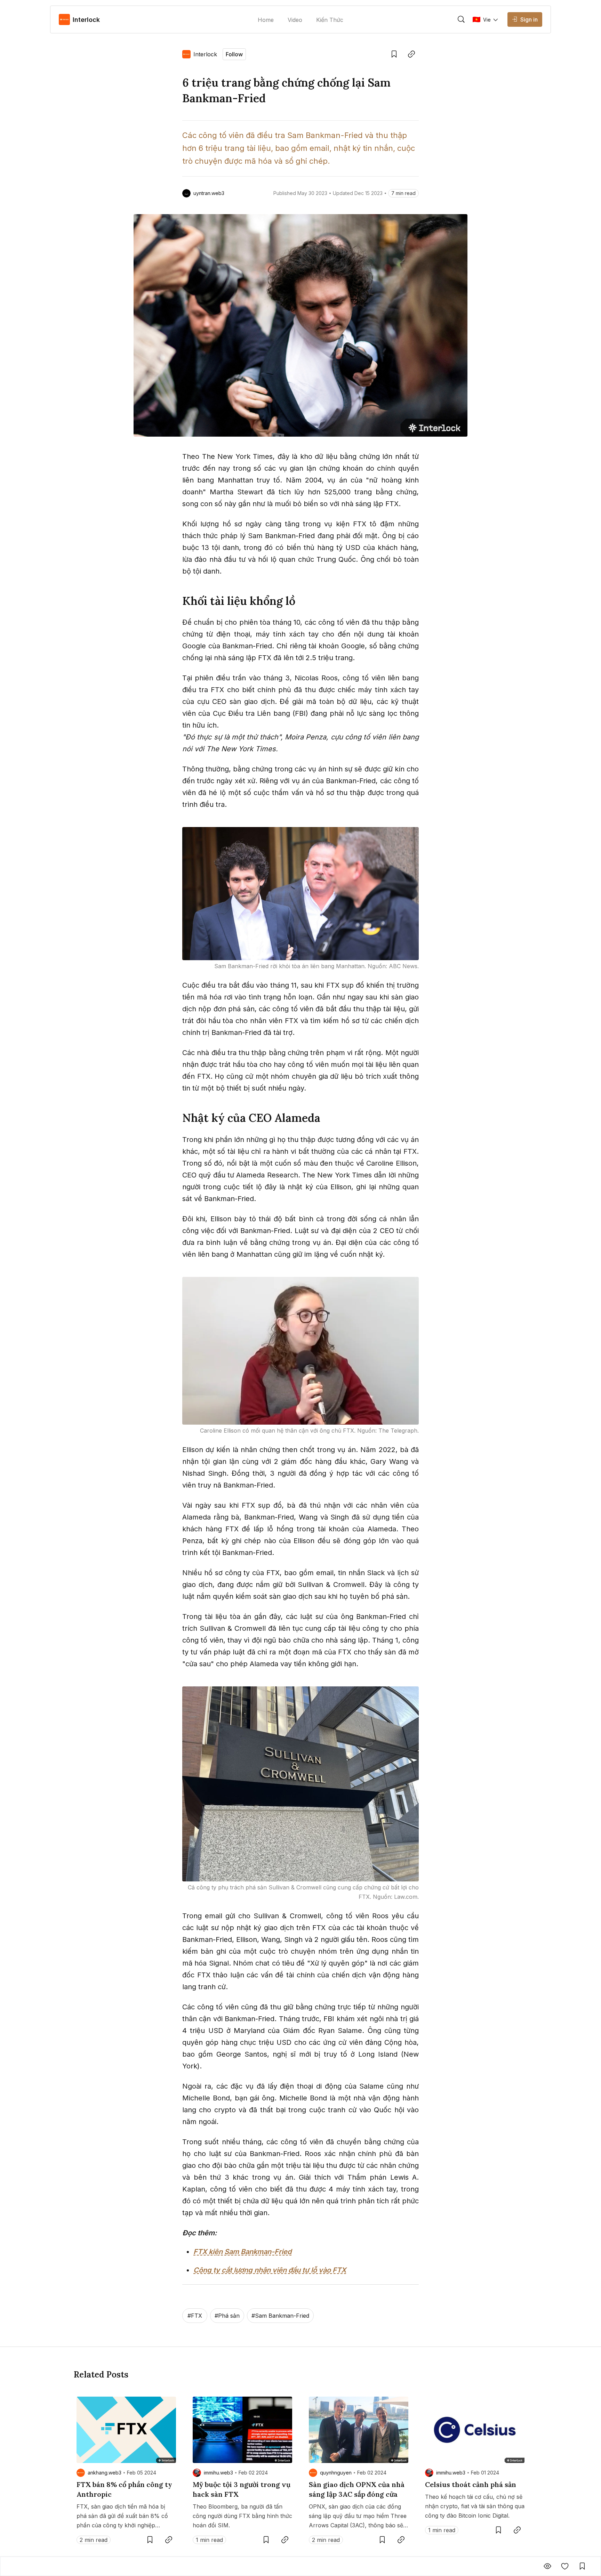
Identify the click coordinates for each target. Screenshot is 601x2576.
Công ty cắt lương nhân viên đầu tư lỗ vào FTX (270, 2270)
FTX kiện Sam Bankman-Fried (242, 2252)
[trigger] (461, 19)
